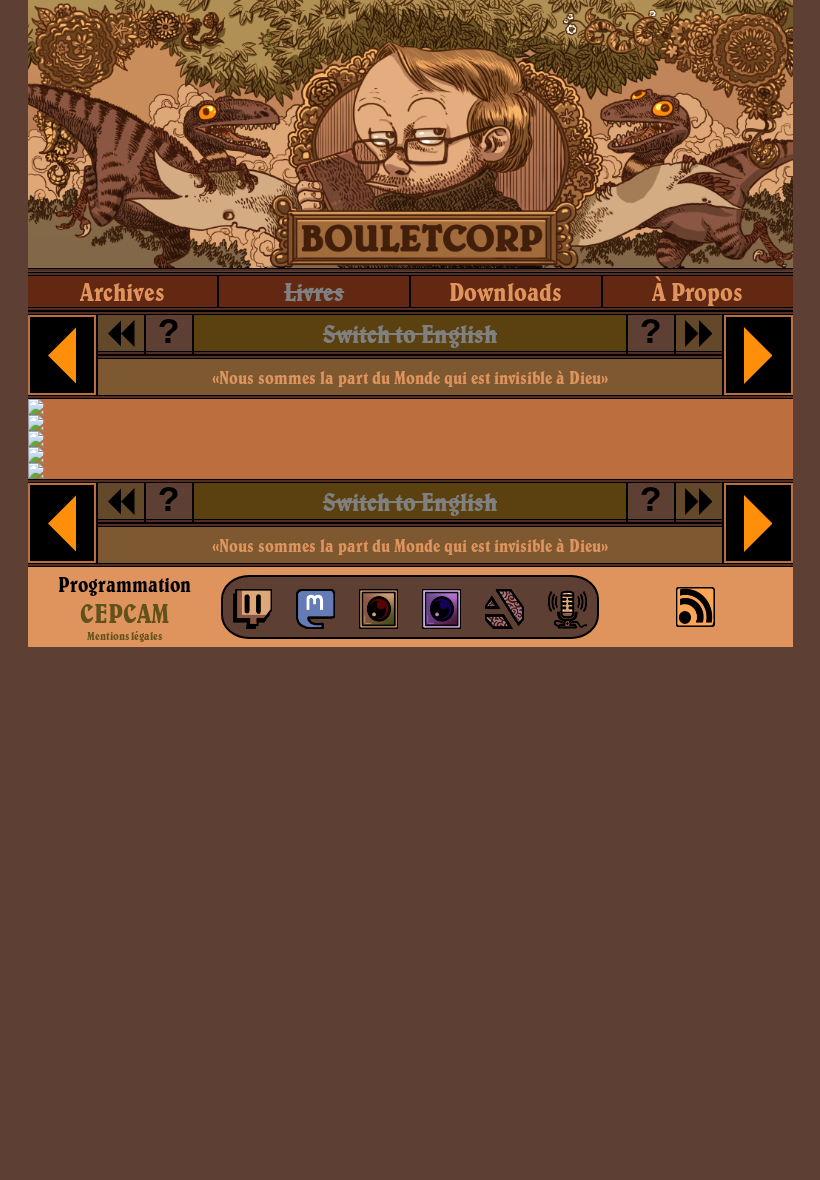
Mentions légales (124, 636)
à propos (697, 291)
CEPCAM (124, 613)
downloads (505, 291)
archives (122, 291)
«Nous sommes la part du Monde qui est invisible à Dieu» (410, 377)
